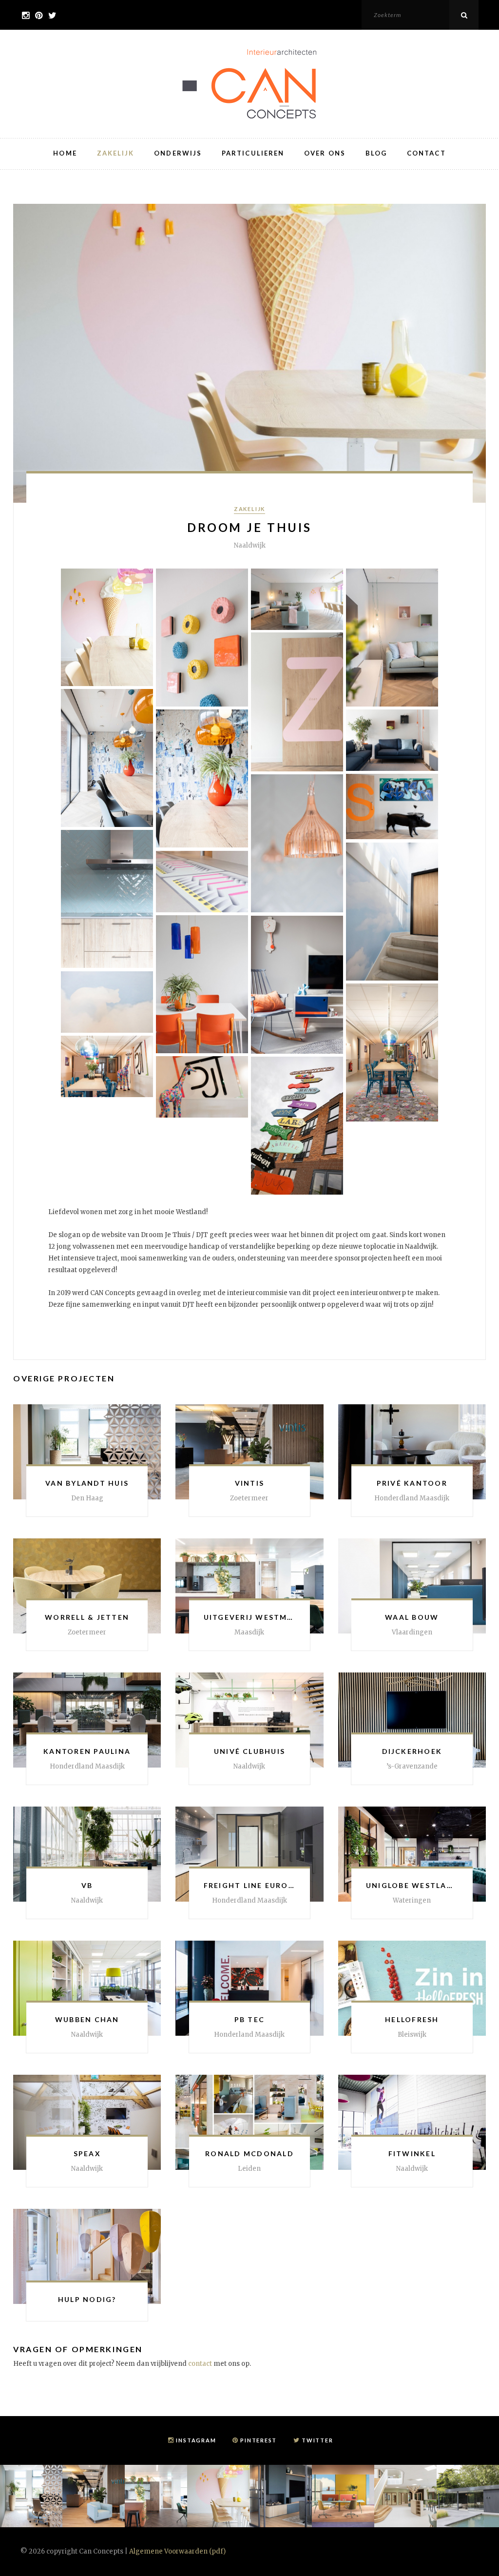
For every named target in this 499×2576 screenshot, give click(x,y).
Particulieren (253, 153)
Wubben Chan (87, 2019)
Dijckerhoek (412, 1751)
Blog (376, 153)
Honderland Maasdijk (249, 2035)
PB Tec (249, 2019)
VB (87, 1885)
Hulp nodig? (87, 2299)
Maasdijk (249, 1632)
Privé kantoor (412, 1483)
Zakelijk (116, 153)
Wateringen (412, 1900)
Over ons (325, 153)
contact (200, 2364)
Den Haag (87, 1498)
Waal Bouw (412, 1617)
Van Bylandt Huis (87, 1483)
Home (65, 153)
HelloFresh (412, 2019)
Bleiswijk (412, 2035)
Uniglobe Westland (413, 1885)
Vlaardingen (412, 1632)
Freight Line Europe (251, 1885)
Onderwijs (178, 153)
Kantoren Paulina (87, 1751)
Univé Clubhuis (249, 1751)
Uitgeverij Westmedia (256, 1617)
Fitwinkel (412, 2153)
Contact (426, 153)
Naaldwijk (249, 1766)
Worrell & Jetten (87, 1617)
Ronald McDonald (249, 2153)
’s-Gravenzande (412, 1766)
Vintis (249, 1483)
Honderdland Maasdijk (412, 1498)
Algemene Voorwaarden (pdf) (177, 2551)
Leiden (249, 2169)
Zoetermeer (249, 1498)
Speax (87, 2153)
